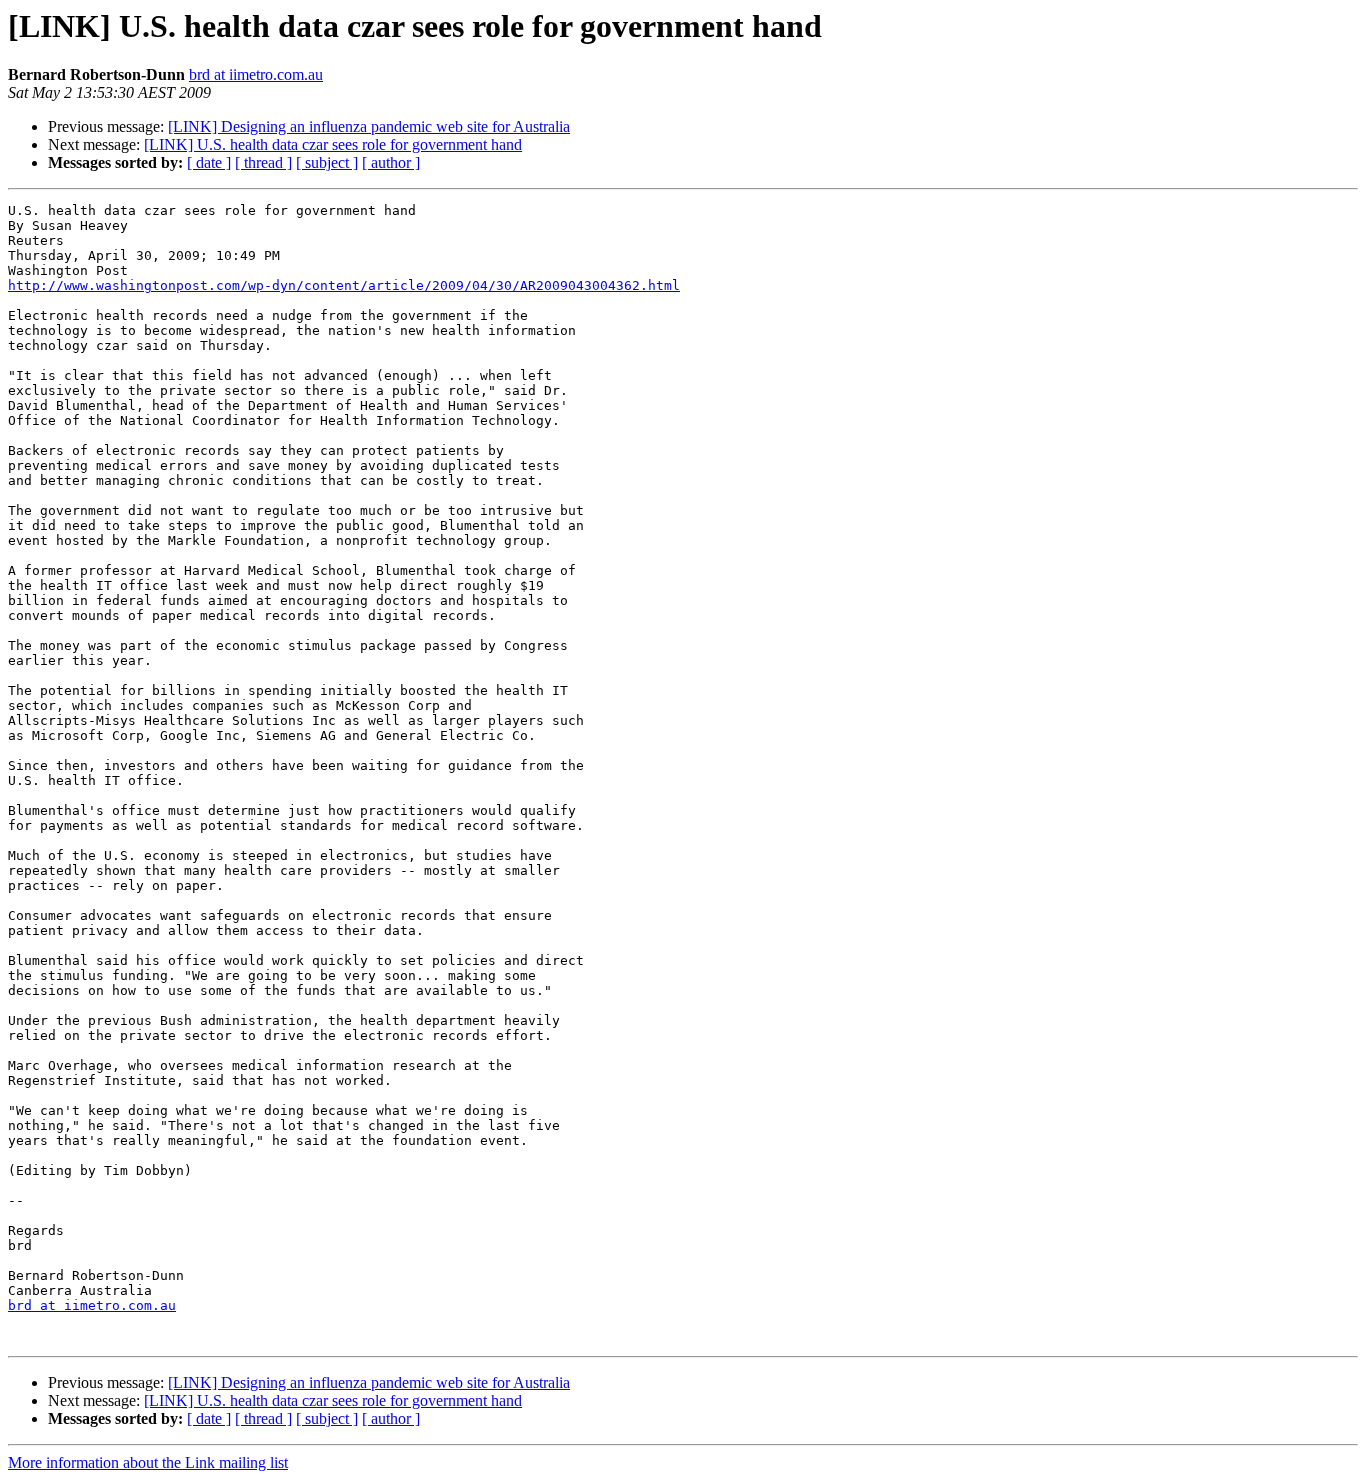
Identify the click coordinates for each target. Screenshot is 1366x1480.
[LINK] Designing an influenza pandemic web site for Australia (369, 126)
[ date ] (209, 162)
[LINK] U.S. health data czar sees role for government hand (333, 144)
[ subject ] (327, 162)
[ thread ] (263, 162)
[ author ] (391, 162)
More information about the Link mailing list (148, 1462)
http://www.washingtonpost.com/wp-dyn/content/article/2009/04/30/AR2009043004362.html (344, 285)
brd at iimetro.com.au (256, 74)
